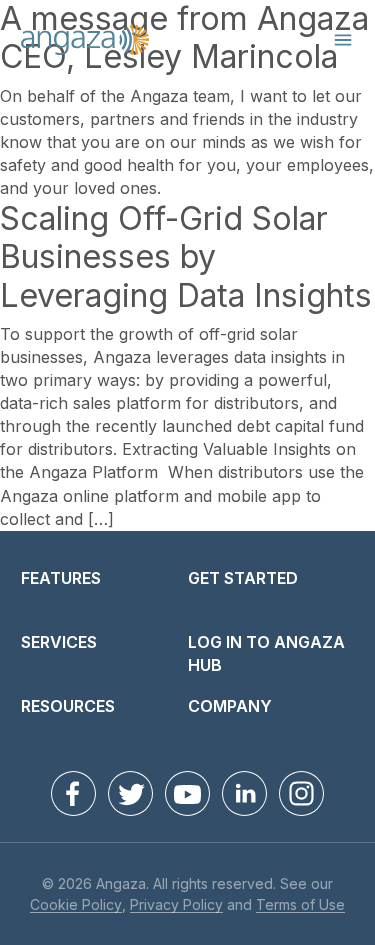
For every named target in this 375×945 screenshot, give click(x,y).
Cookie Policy (76, 905)
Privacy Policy (176, 905)
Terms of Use (300, 905)
